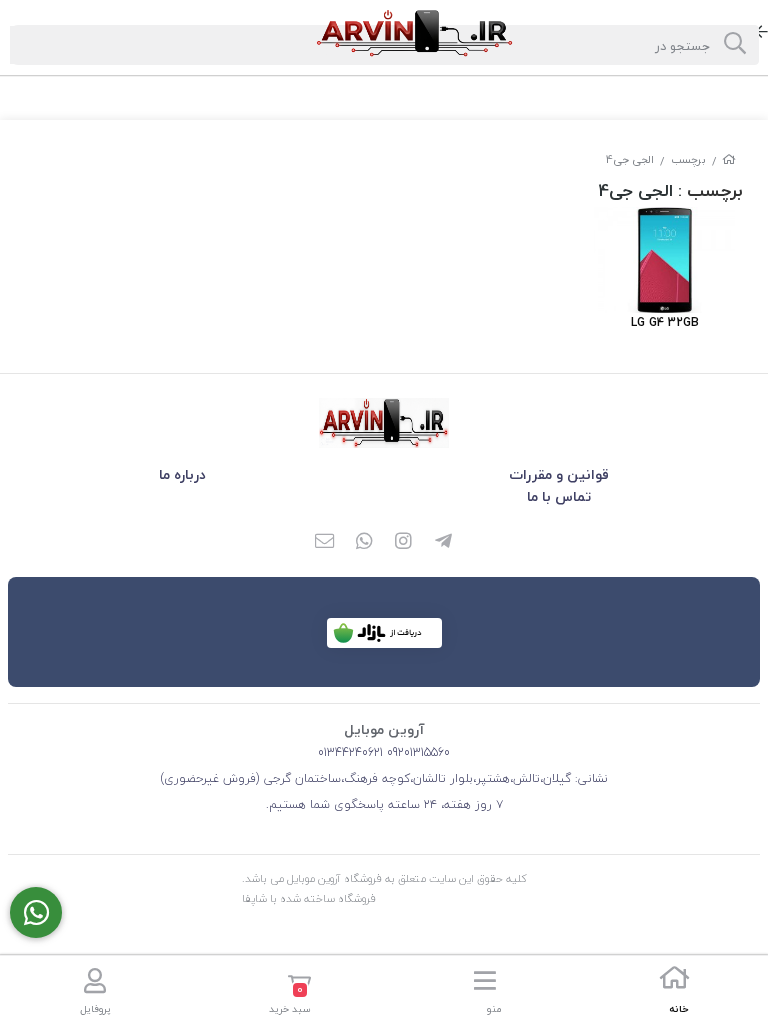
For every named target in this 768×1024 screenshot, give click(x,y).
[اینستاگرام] (404, 543)
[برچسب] (384, 423)
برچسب (688, 159)
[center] (735, 45)
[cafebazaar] (384, 633)
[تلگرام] (444, 543)
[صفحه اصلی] (729, 159)
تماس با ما (559, 496)
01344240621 (350, 752)
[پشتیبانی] (36, 912)
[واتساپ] (364, 543)
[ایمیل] (324, 543)
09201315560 (416, 752)
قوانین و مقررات (559, 474)
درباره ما (182, 474)
